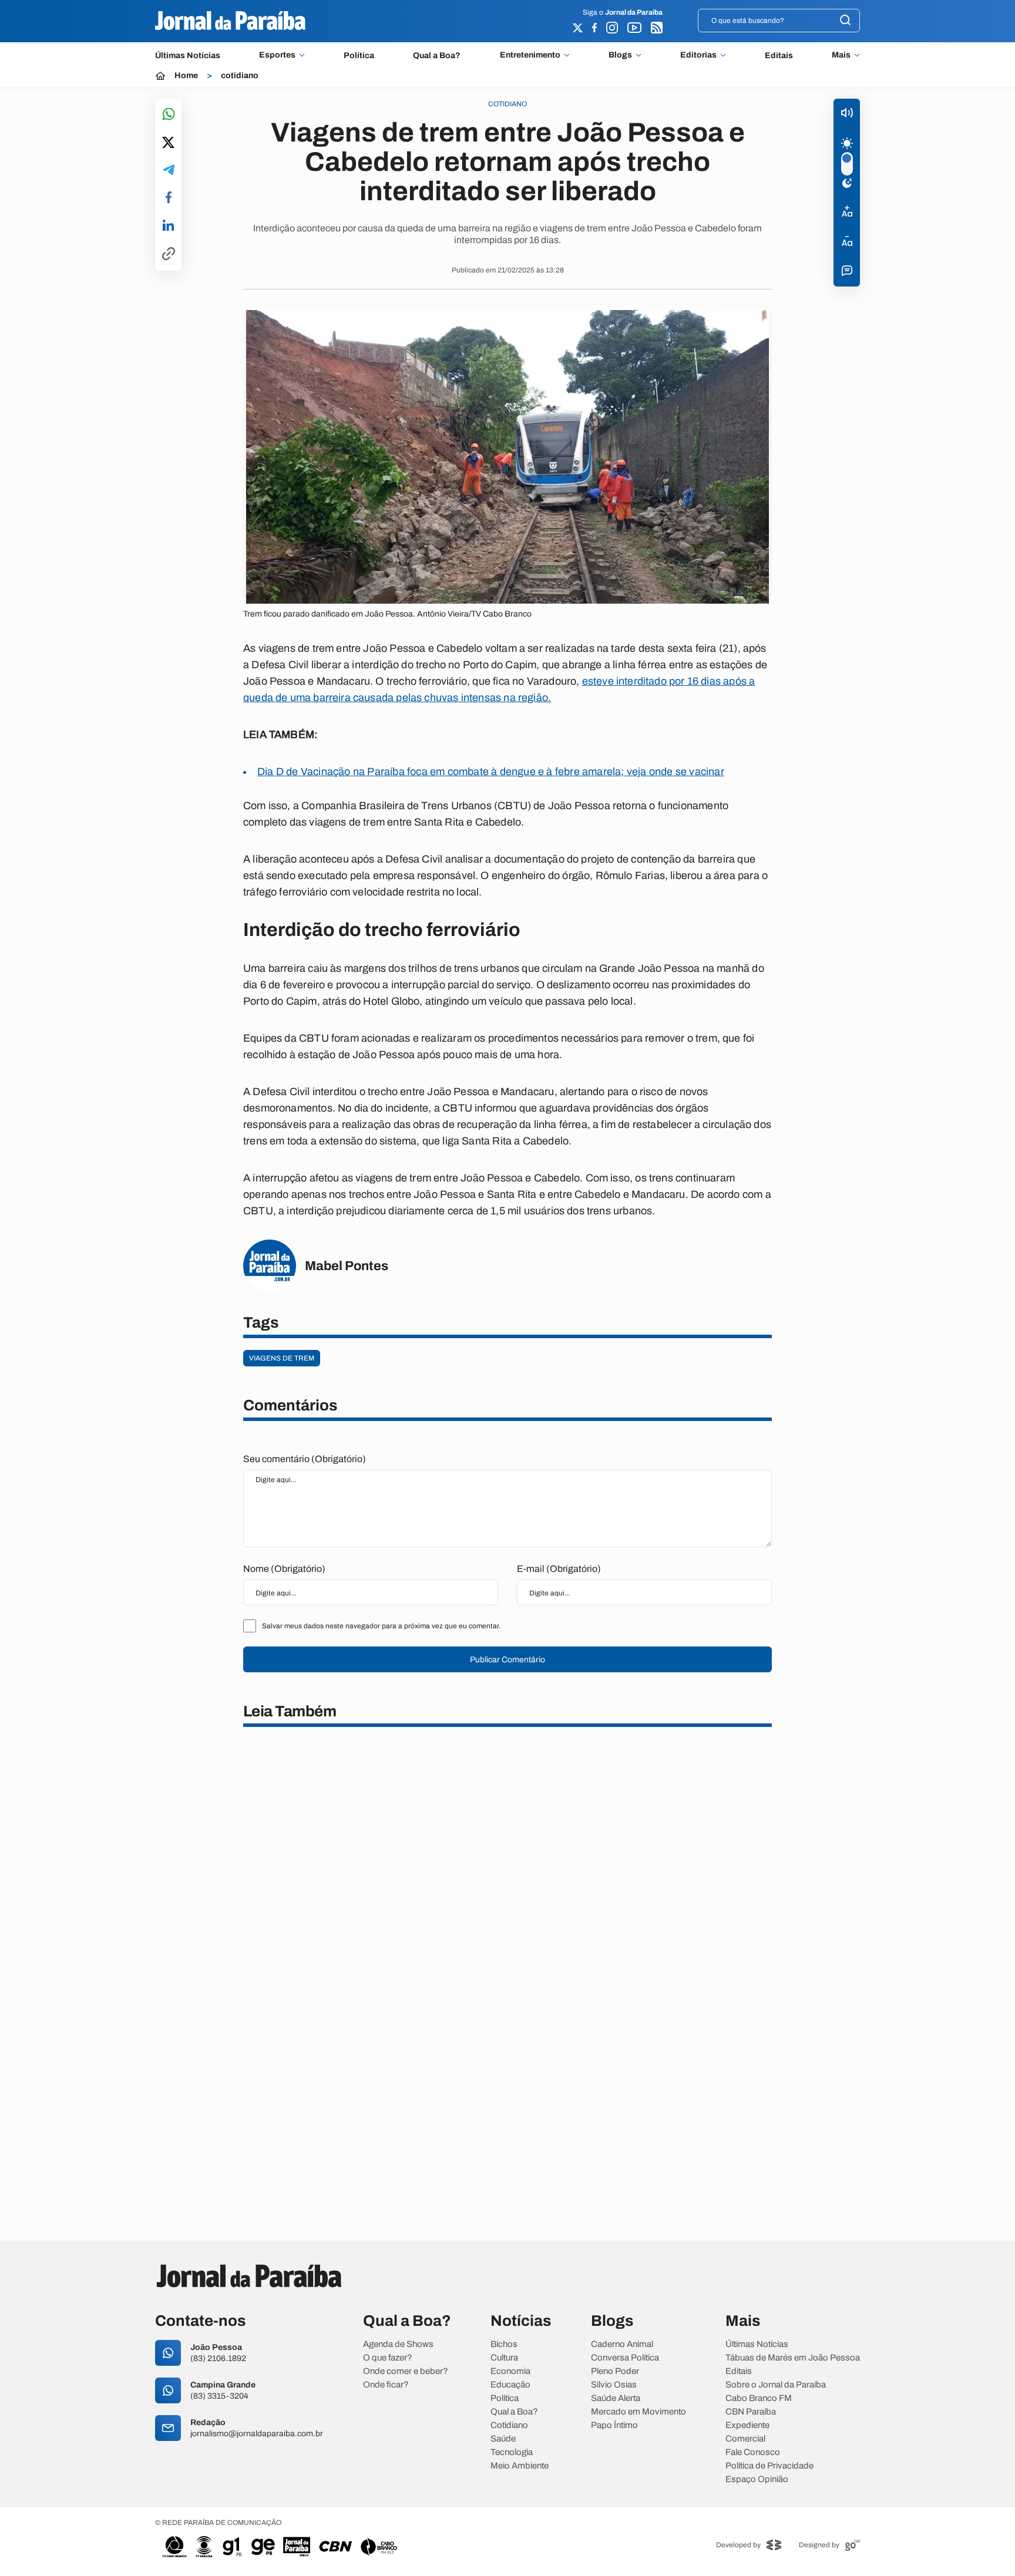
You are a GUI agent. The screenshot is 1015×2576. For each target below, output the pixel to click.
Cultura (504, 2358)
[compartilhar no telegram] (169, 171)
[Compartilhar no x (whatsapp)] (168, 143)
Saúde (503, 2439)
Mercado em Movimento (638, 2412)
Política (359, 55)
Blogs (620, 55)
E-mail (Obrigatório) (559, 1569)
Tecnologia (512, 2452)
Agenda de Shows (398, 2344)
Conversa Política (625, 2358)
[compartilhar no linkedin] (168, 226)
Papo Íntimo (614, 2425)
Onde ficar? (386, 2385)
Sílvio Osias (614, 2385)
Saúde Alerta (616, 2398)
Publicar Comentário (508, 1660)
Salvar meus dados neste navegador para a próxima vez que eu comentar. (381, 1626)
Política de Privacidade (769, 2466)
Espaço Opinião (757, 2479)
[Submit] (845, 21)
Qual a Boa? (437, 55)
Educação (510, 2385)
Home (186, 76)
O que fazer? (388, 2358)
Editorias (698, 55)
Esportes (277, 55)
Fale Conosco (753, 2452)
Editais (779, 55)
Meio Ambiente (520, 2466)
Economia (510, 2371)
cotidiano (240, 76)
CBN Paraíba (751, 2412)
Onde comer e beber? (406, 2371)
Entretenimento (530, 55)
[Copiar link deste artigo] (169, 255)
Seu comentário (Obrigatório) (305, 1459)
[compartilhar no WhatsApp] (169, 115)
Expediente (747, 2425)
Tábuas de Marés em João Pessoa (793, 2358)
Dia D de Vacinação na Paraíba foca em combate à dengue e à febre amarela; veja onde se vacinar (491, 772)
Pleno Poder (615, 2371)
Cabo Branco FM (759, 2398)
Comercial (745, 2439)
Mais (841, 55)
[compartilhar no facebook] (169, 198)
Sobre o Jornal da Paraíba (776, 2385)
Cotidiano (509, 2425)
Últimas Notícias (188, 55)
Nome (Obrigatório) (284, 1569)
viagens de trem (282, 1358)
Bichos (504, 2344)
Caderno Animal (622, 2344)
